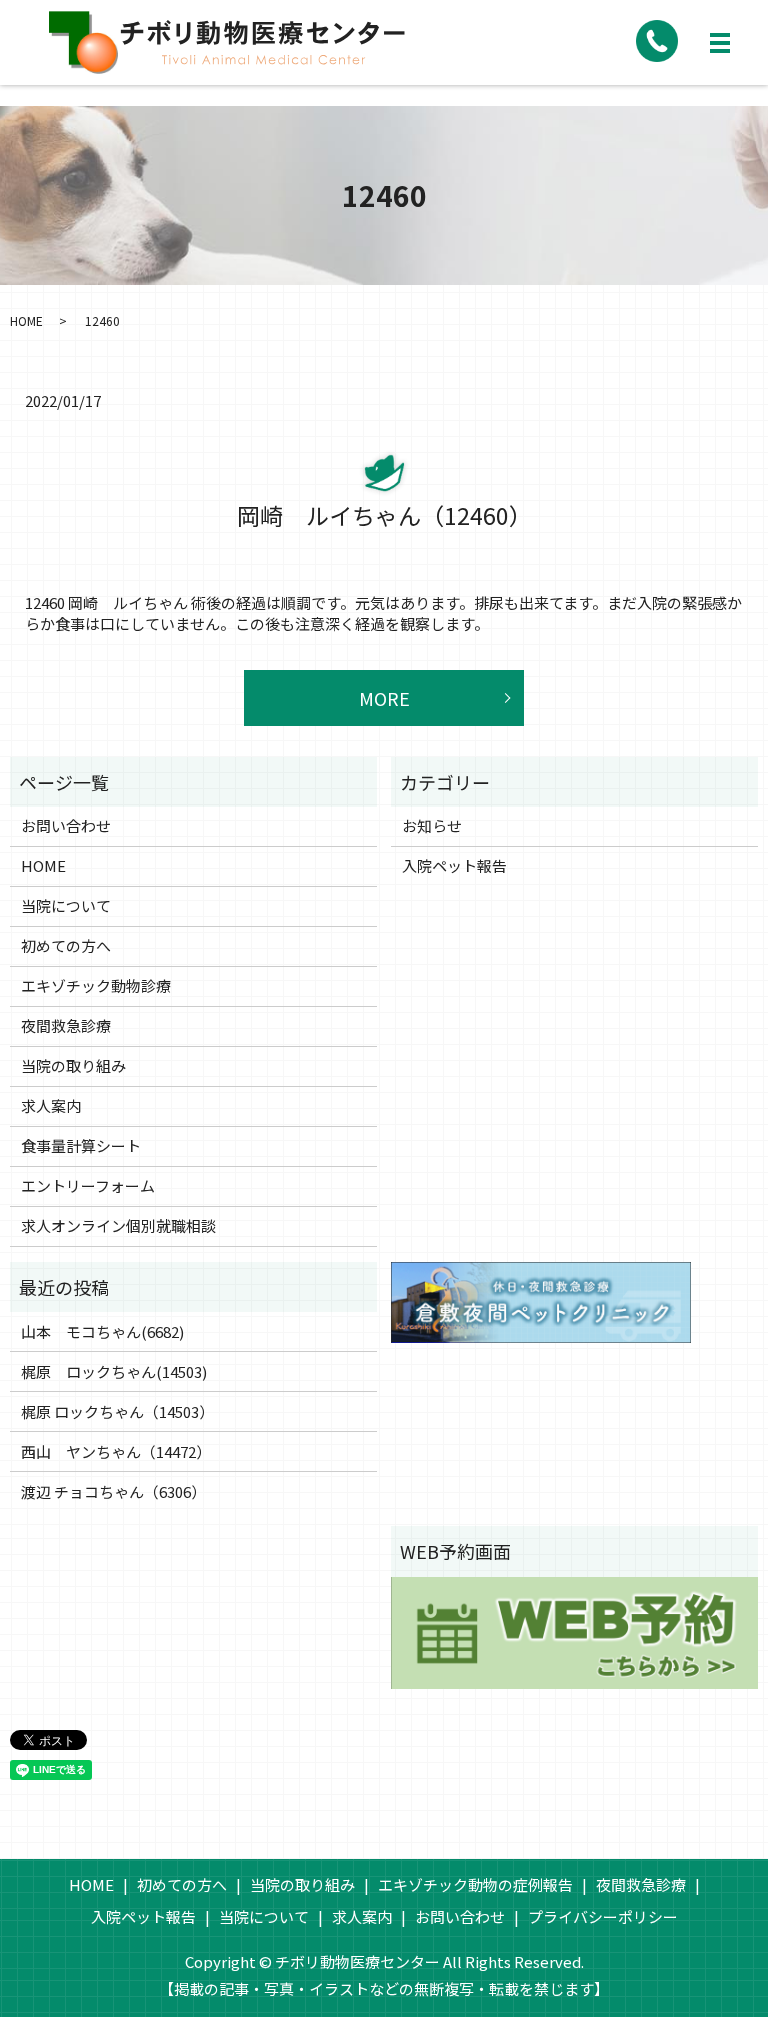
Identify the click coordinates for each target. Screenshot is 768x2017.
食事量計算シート (81, 1145)
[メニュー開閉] (720, 43)
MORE (384, 698)
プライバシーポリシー (603, 1916)
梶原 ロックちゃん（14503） (117, 1411)
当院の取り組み (73, 1065)
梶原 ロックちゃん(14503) (114, 1371)
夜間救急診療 (66, 1025)
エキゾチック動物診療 (96, 985)
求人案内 (51, 1105)
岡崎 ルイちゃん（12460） (384, 515)
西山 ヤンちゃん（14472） (116, 1451)
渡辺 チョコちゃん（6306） (113, 1491)
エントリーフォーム (88, 1185)
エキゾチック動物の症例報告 (475, 1884)
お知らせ (432, 825)
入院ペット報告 (454, 865)
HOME (26, 320)
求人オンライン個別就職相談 (118, 1225)
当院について (66, 905)
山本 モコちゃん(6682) (102, 1331)
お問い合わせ (66, 825)
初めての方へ (66, 945)
